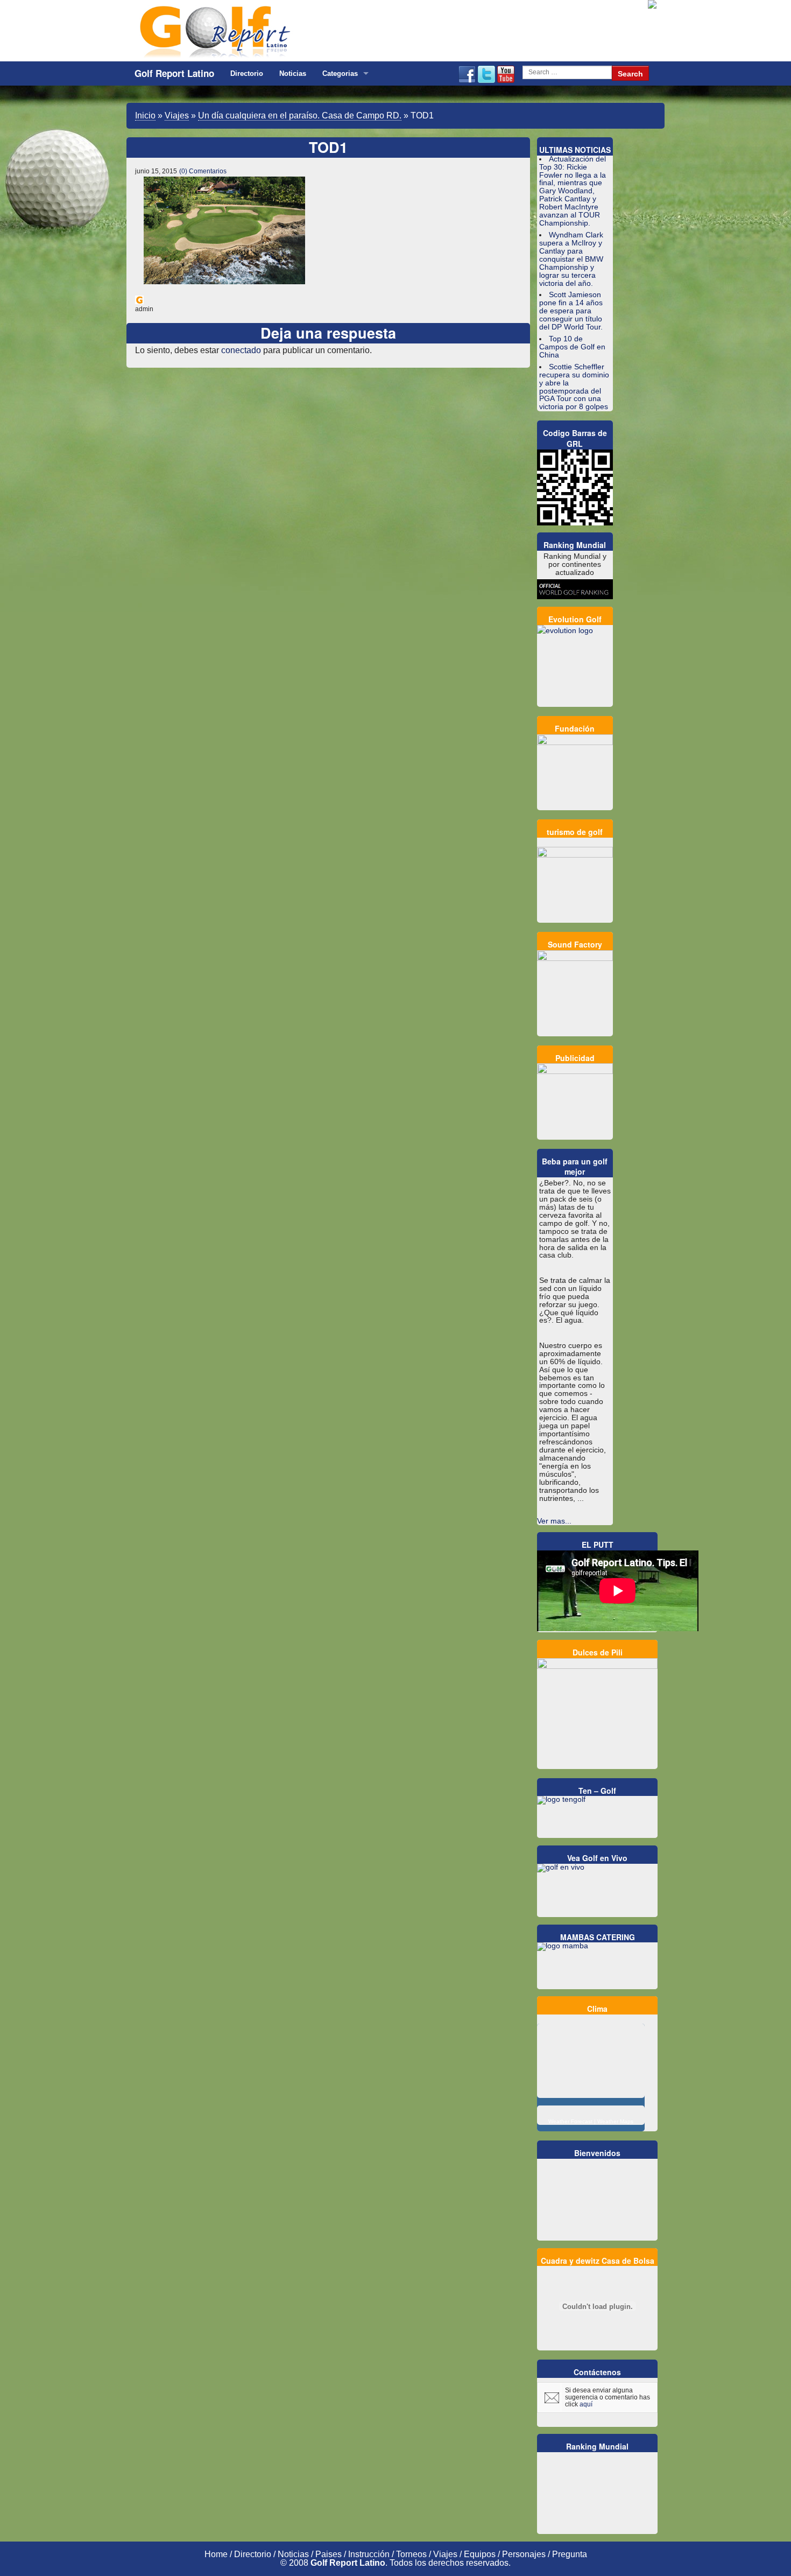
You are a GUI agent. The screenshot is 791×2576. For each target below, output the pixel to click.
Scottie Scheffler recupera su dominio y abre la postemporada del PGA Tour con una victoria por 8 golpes (574, 387)
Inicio (145, 115)
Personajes (524, 2554)
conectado (241, 350)
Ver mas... (554, 1521)
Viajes (177, 115)
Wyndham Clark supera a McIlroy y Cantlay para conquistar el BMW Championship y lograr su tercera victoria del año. (571, 259)
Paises (329, 2554)
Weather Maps (615, 2121)
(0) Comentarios (203, 171)
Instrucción (369, 2554)
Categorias (340, 73)
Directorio (247, 73)
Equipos (480, 2554)
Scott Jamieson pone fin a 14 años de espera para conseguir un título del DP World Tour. (571, 311)
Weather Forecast (570, 2121)
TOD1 (328, 147)
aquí (586, 2404)
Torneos (411, 2554)
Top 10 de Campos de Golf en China (572, 347)
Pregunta (570, 2554)
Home (216, 2554)
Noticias (293, 73)
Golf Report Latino (174, 73)
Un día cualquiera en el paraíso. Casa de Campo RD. (300, 115)
